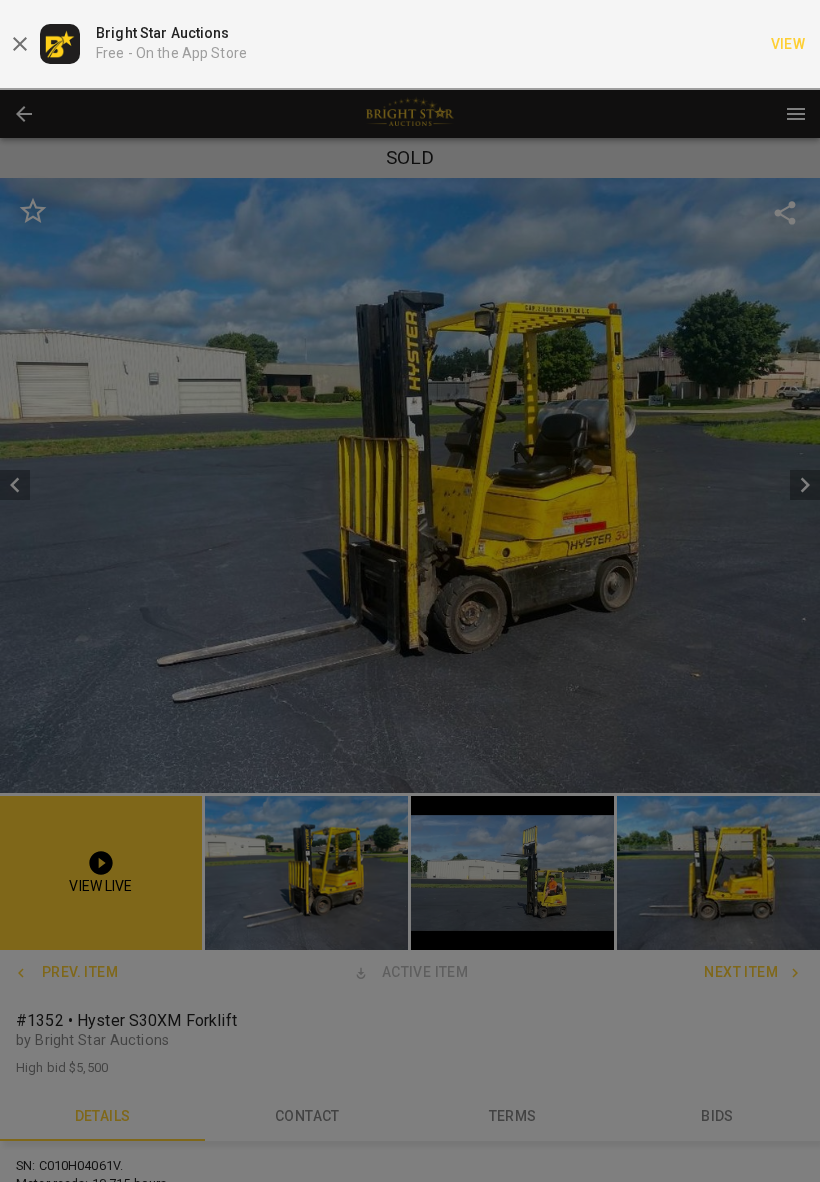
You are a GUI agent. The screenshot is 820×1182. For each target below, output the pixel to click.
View (788, 44)
